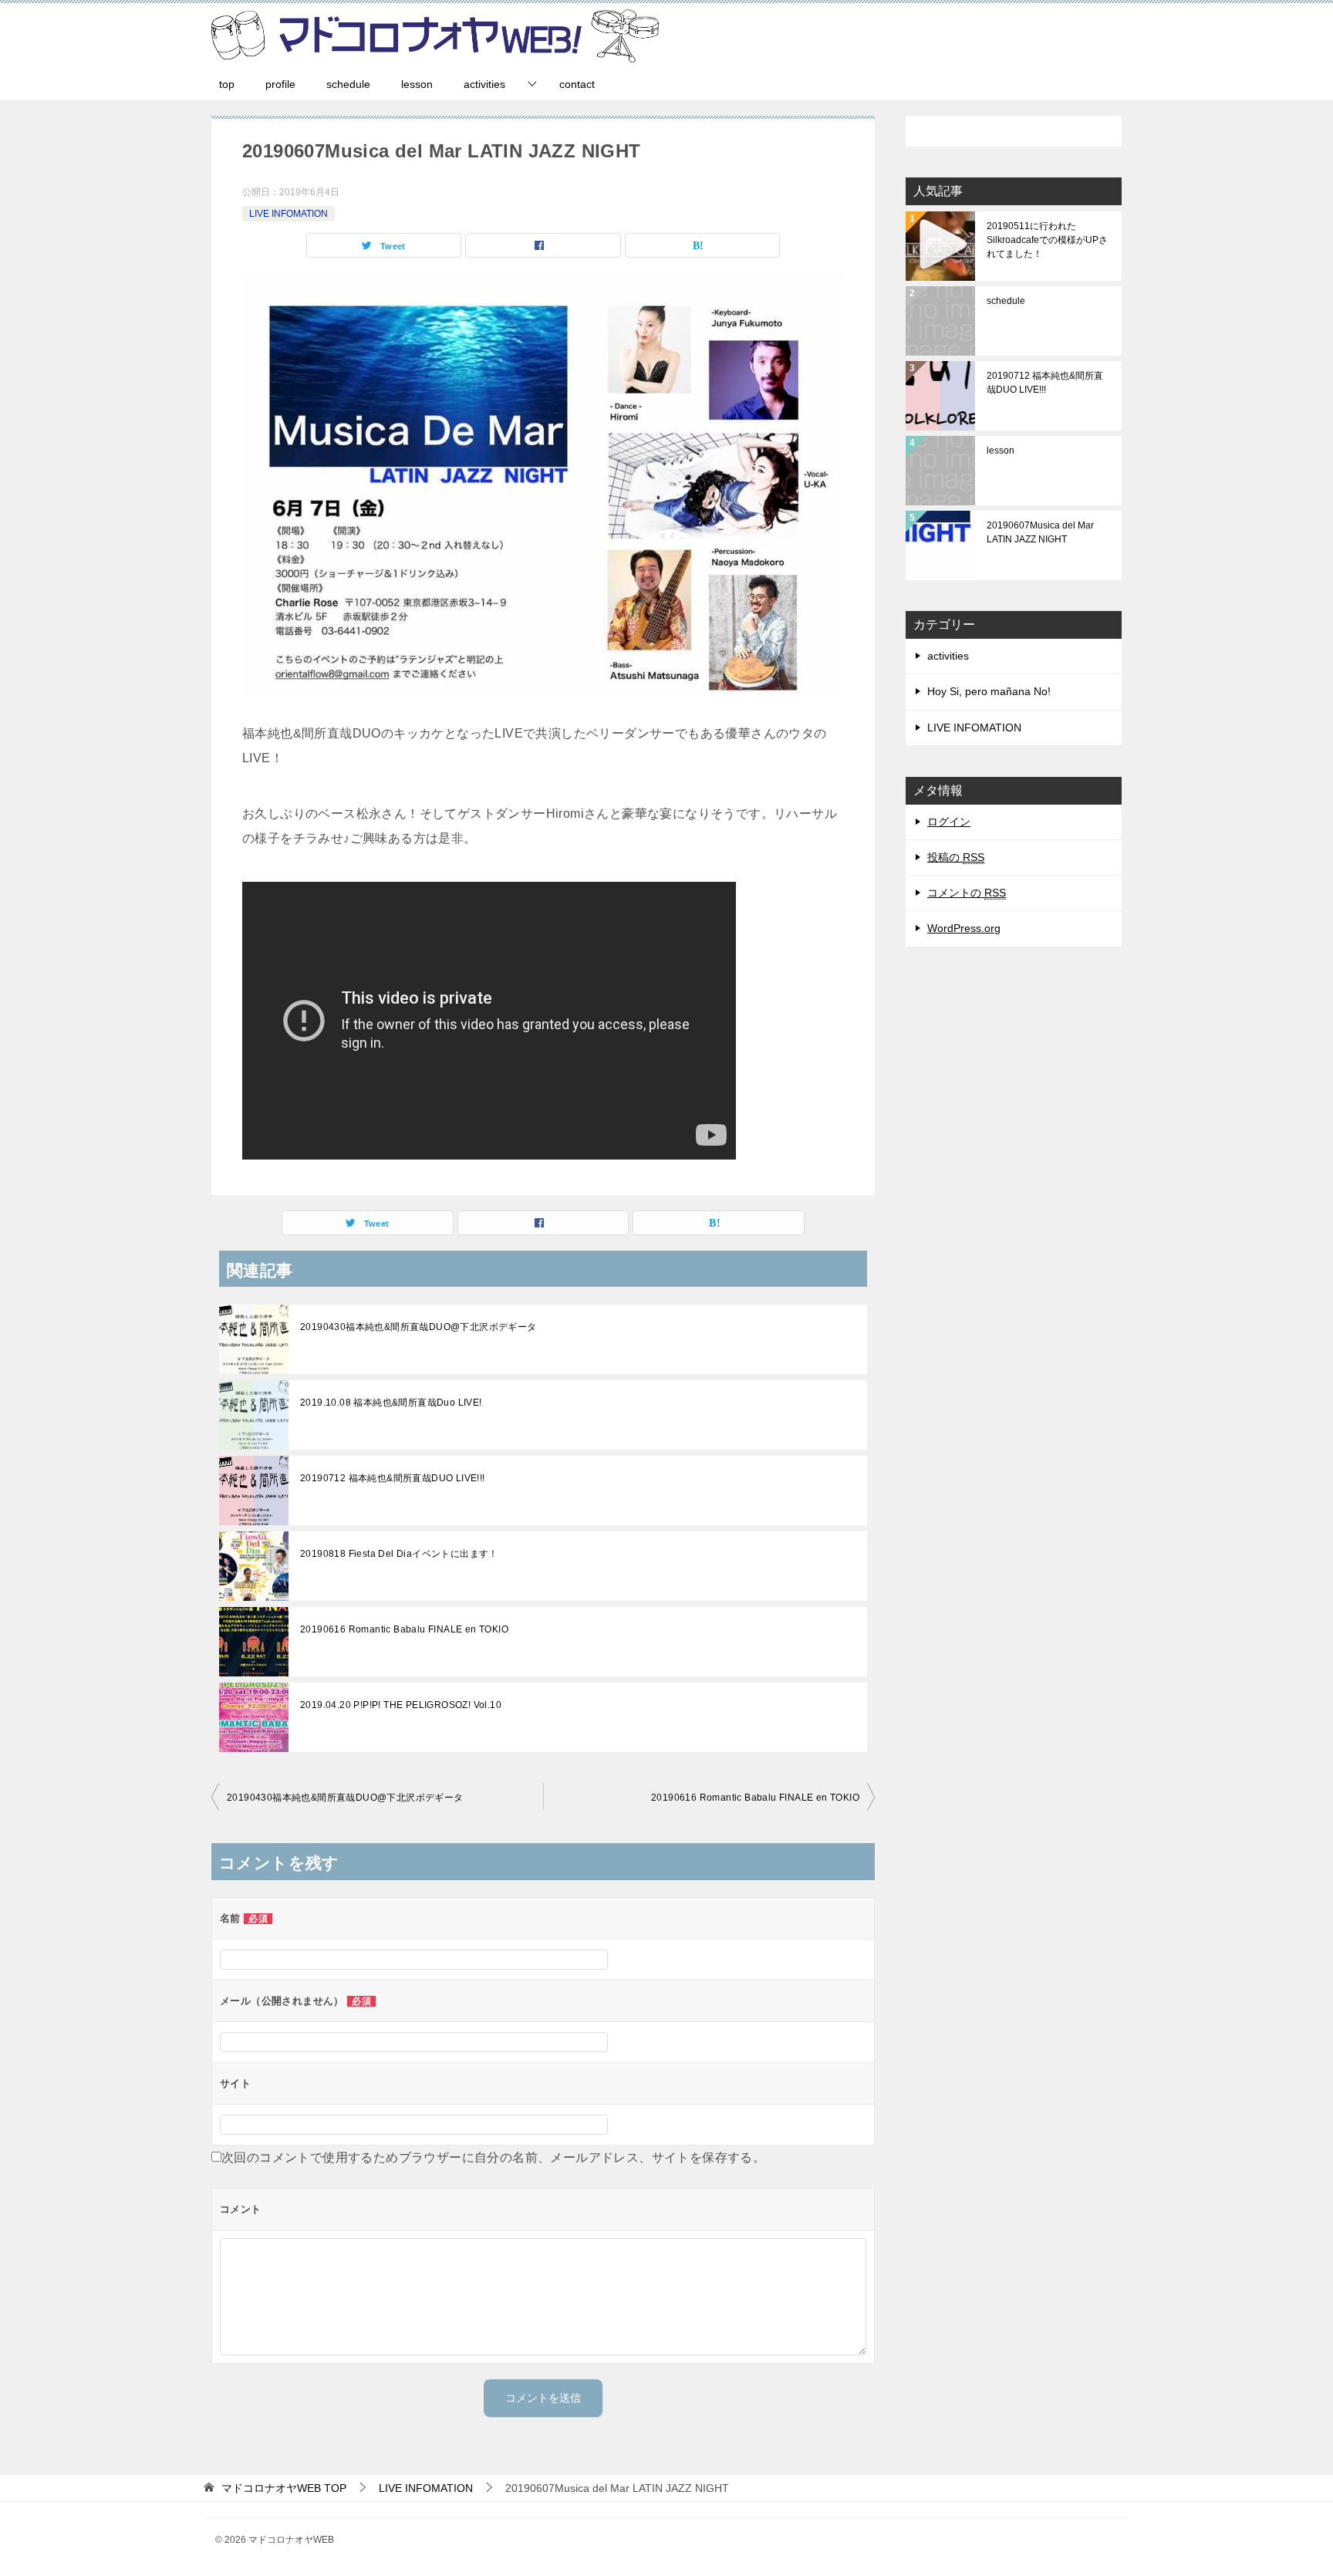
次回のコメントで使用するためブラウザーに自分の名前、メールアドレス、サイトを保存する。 (493, 2157)
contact (577, 84)
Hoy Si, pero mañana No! (989, 691)
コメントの (967, 893)
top (227, 84)
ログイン (949, 822)
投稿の (956, 857)
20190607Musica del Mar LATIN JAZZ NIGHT (1040, 532)
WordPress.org (964, 928)
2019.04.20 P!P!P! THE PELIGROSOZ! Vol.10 (401, 1705)
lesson (417, 84)
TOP (284, 2488)
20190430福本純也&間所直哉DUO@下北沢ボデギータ (418, 1327)
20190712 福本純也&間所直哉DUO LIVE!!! (393, 1478)
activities (484, 84)
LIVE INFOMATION (289, 214)
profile (280, 84)
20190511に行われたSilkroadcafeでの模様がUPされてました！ (1047, 240)
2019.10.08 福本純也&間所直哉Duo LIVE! (391, 1403)
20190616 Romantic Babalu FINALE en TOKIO (404, 1629)
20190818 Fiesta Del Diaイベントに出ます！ (399, 1554)
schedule (348, 84)
